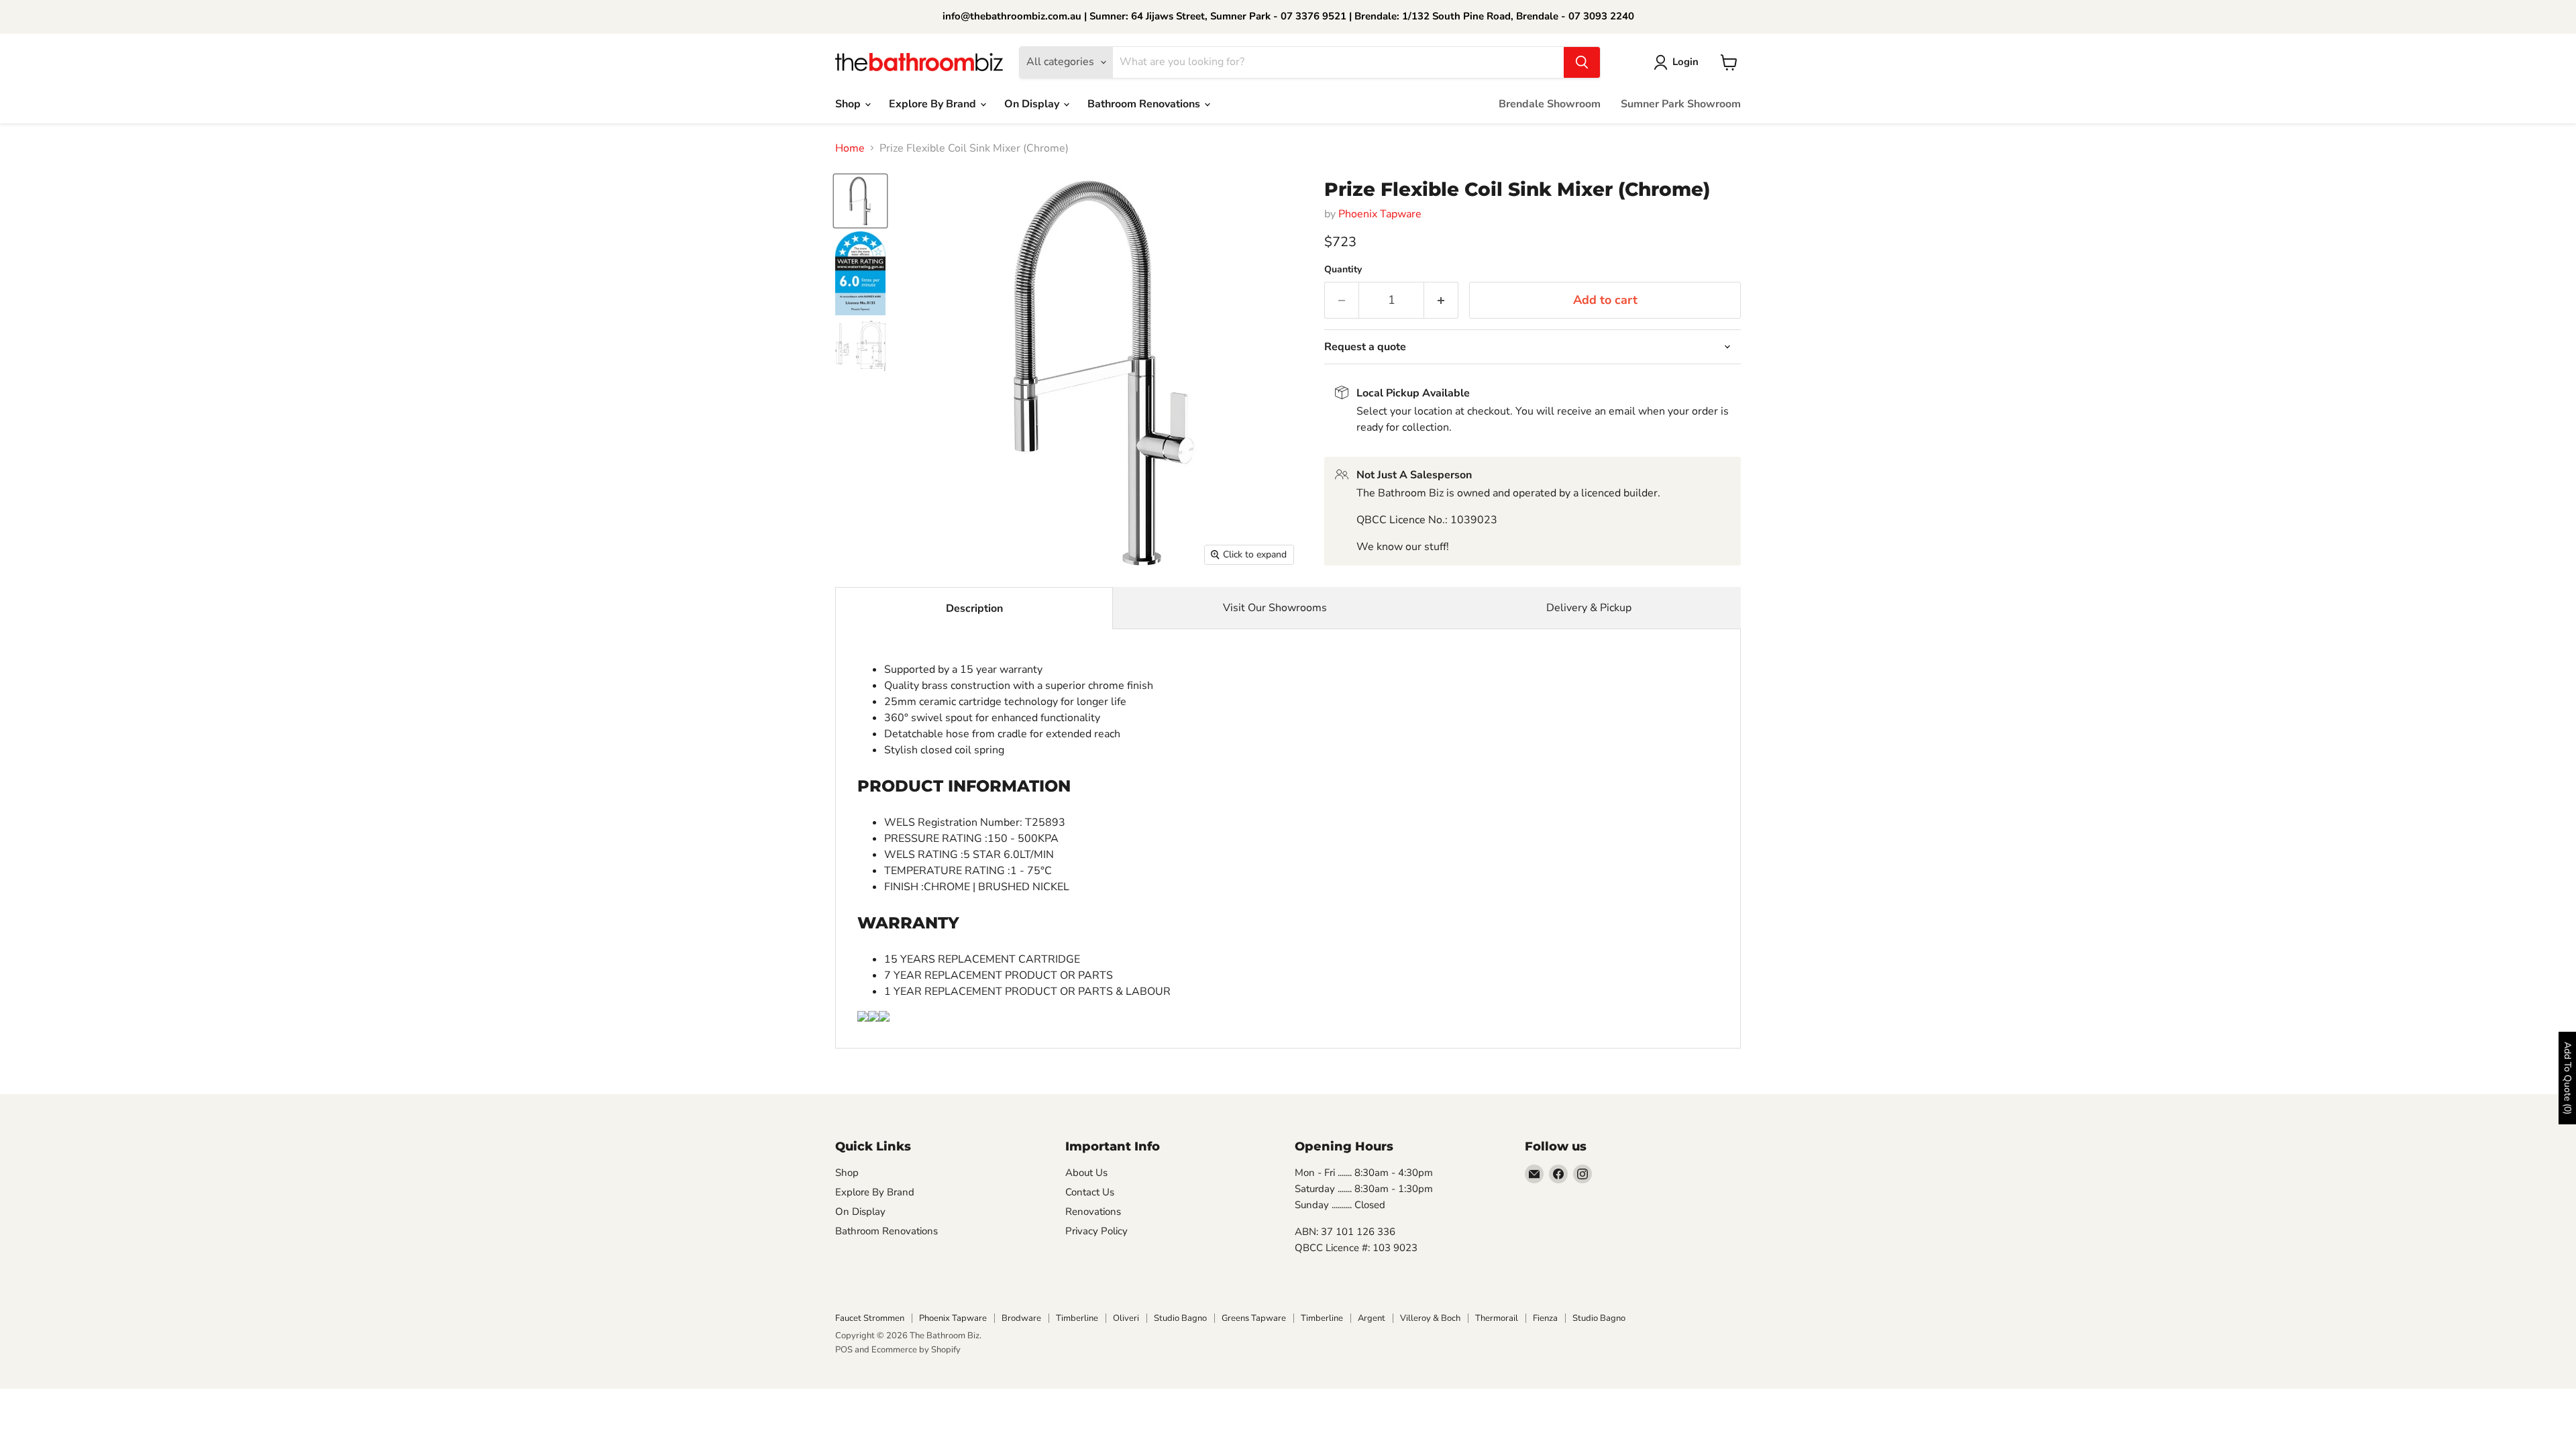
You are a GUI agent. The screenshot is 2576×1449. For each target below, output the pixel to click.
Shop (849, 104)
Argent (1372, 1318)
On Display (1033, 104)
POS (844, 1350)
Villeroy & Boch (1430, 1318)
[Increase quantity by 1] (1441, 300)
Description (974, 608)
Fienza (1545, 1318)
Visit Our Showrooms (1275, 608)
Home (850, 148)
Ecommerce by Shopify (916, 1350)
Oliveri (1126, 1318)
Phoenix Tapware (1380, 214)
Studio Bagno (1180, 1318)
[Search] (1582, 62)
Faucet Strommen (870, 1318)
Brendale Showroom (1550, 104)
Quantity (1343, 270)
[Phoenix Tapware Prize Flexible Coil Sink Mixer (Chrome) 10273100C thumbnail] (860, 201)
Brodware (1021, 1318)
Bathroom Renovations (1145, 104)
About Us (1086, 1173)
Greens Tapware (1254, 1318)
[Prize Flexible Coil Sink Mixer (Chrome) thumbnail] (860, 273)
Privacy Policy (1096, 1231)
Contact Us (1090, 1192)
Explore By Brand (934, 104)
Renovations (1093, 1212)
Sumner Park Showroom (1681, 104)
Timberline (1077, 1318)
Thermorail (1497, 1318)
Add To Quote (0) (2568, 1078)
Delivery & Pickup (1589, 608)
